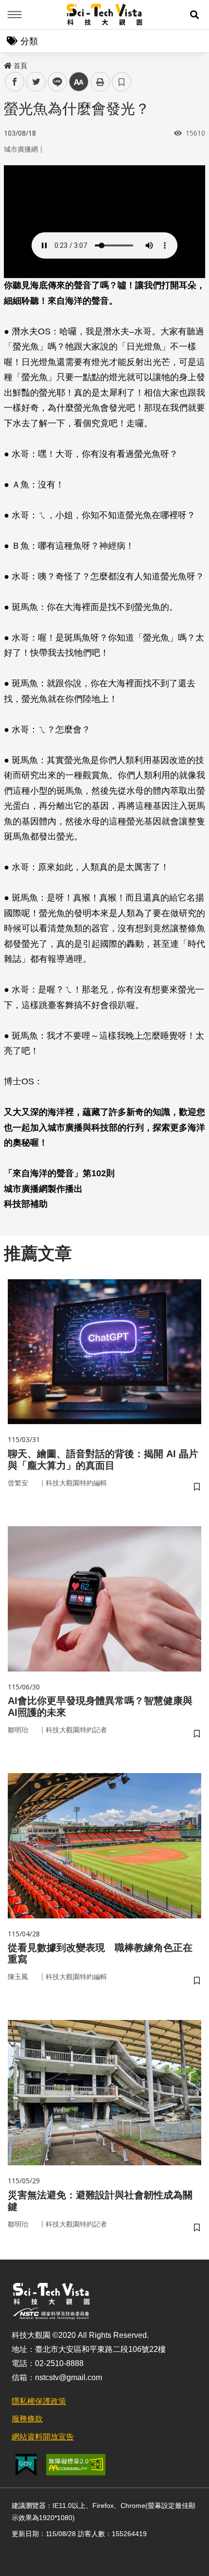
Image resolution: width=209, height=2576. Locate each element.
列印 (100, 82)
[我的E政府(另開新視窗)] (26, 2465)
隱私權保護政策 (39, 2401)
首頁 (20, 66)
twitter (36, 82)
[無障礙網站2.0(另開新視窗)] (76, 2465)
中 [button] (79, 82)
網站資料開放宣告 (43, 2437)
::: (7, 64)
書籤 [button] (122, 82)
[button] (194, 15)
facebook (15, 82)
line (54, 82)
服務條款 (27, 2419)
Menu (15, 15)
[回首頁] (105, 15)
